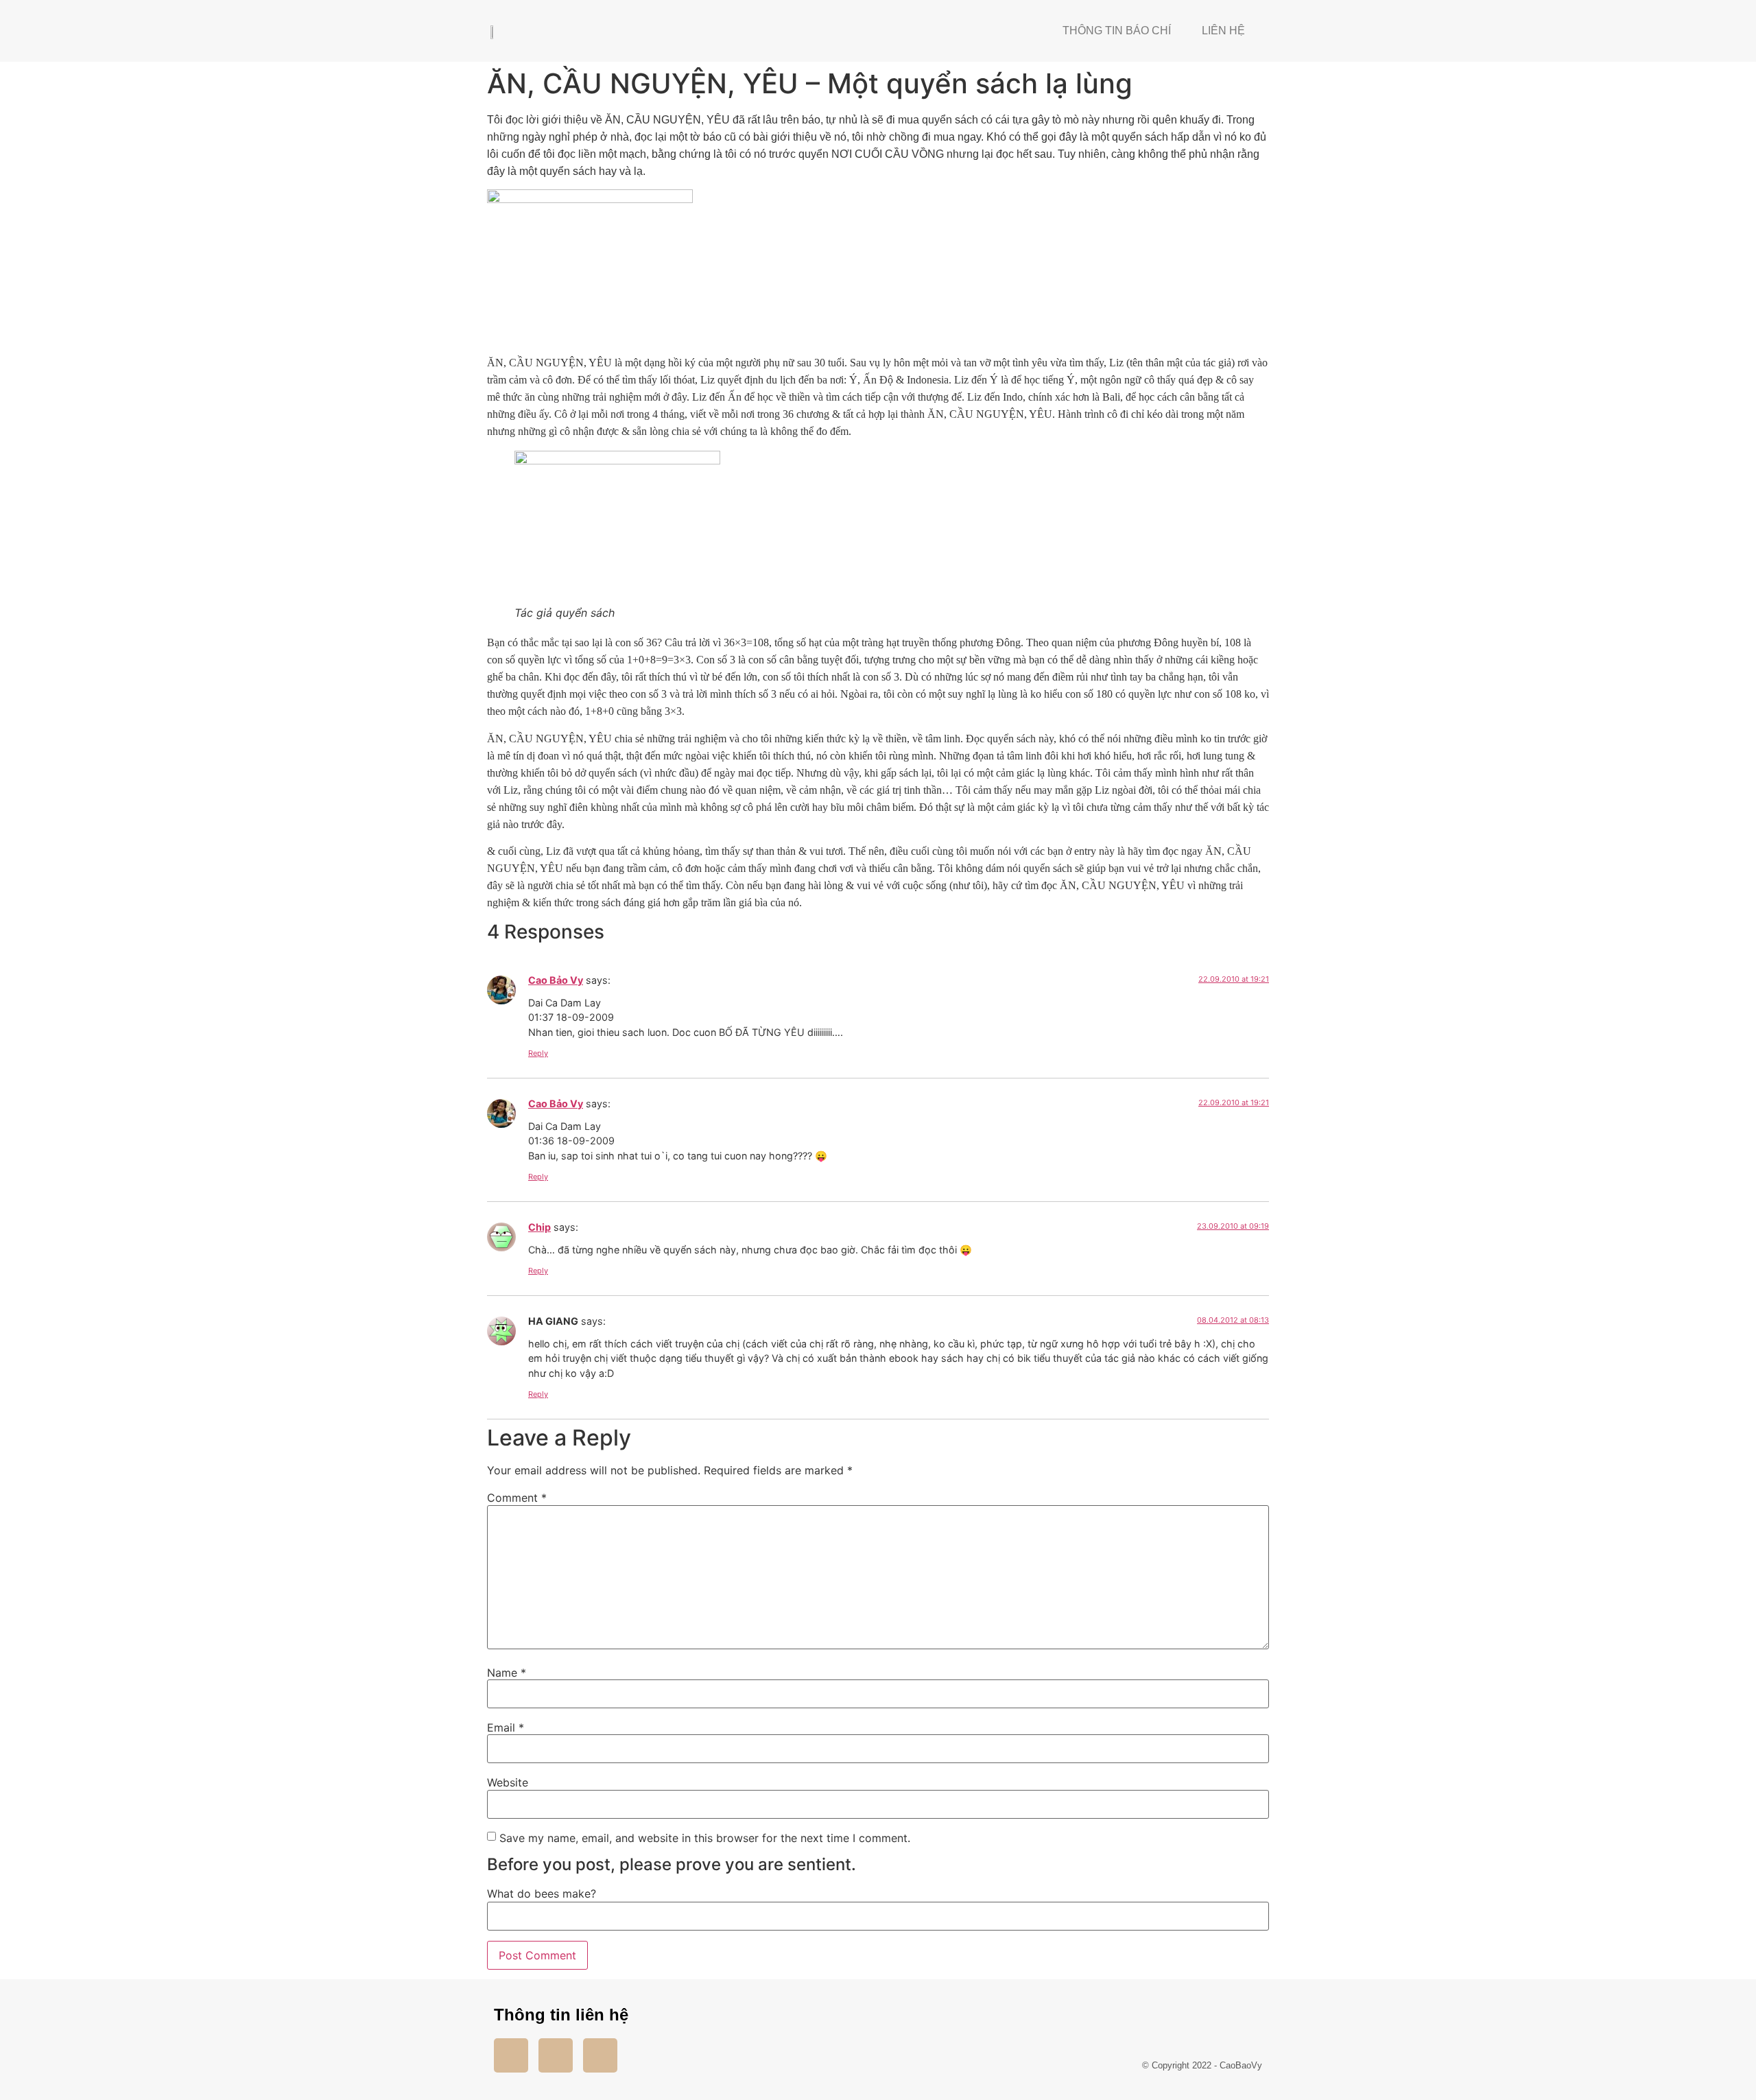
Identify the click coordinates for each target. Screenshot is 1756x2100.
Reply (538, 1053)
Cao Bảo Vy (556, 980)
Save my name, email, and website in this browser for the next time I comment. (705, 1838)
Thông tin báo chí (1117, 31)
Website (508, 1782)
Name (507, 1673)
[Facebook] (511, 2055)
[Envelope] (600, 2055)
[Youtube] (556, 2055)
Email (506, 1727)
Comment (517, 1498)
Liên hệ (1223, 31)
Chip (539, 1227)
